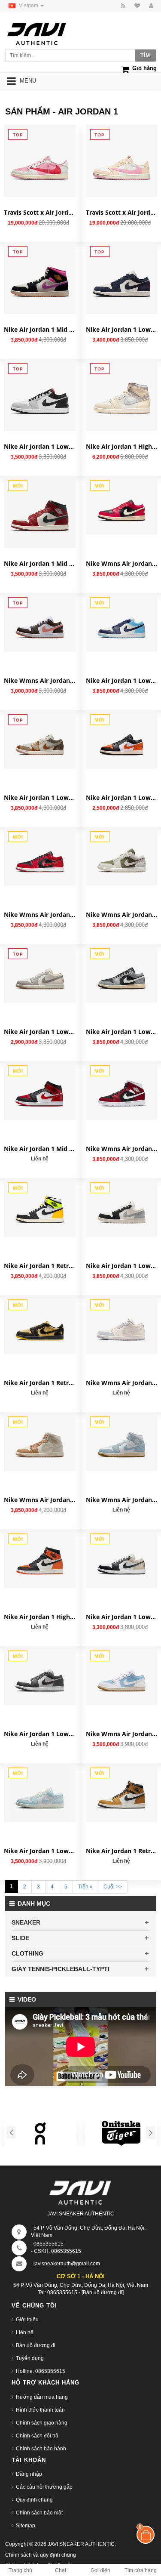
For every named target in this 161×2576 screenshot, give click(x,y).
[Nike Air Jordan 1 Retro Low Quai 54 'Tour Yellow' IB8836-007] (40, 1325)
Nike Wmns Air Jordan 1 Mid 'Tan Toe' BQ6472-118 (40, 1500)
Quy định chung (34, 2500)
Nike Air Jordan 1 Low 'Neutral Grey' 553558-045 (40, 446)
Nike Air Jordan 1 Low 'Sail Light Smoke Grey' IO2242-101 (122, 1266)
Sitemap (26, 2526)
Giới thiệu (27, 2320)
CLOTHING (27, 1953)
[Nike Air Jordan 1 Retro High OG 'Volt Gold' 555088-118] (40, 1208)
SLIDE (20, 1938)
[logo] (45, 32)
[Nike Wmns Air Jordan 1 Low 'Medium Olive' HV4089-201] (122, 856)
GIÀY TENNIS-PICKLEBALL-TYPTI (61, 1969)
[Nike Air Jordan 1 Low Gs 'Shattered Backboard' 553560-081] (122, 739)
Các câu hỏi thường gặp (44, 2487)
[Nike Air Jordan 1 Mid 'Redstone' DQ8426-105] (40, 512)
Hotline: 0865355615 (41, 2371)
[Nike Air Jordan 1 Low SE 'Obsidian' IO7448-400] (122, 278)
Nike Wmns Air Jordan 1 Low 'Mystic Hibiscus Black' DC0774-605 (122, 563)
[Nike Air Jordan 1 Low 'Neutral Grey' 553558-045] (40, 395)
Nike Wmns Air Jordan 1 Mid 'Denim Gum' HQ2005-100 (122, 1500)
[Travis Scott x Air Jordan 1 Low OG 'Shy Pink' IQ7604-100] (122, 161)
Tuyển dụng (30, 2358)
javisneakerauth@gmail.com (67, 2264)
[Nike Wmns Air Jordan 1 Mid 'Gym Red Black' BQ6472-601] (122, 1091)
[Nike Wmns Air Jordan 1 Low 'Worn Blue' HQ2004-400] (122, 1676)
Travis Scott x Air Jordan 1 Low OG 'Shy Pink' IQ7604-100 (122, 212)
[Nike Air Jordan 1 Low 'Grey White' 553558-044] (40, 1676)
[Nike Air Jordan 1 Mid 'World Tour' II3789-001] (40, 278)
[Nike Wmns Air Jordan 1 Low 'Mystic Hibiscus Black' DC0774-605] (122, 505)
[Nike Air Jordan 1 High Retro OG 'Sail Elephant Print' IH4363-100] (122, 395)
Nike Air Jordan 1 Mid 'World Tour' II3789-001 (40, 329)
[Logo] (81, 2191)
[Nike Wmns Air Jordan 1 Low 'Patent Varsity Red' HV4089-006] (40, 856)
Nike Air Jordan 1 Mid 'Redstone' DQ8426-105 (40, 563)
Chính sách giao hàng (42, 2423)
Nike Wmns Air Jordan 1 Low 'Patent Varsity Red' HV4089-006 (40, 915)
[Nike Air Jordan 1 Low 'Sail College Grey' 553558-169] (40, 973)
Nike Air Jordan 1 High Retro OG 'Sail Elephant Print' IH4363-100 (122, 446)
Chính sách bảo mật (39, 2513)
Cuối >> (113, 1887)
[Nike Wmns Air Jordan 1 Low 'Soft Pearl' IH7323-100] (122, 1325)
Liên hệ (25, 2332)
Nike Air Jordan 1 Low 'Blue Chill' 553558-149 (122, 680)
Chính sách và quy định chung (41, 2555)
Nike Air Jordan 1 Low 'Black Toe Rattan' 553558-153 (122, 1617)
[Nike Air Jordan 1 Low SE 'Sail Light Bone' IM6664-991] (40, 739)
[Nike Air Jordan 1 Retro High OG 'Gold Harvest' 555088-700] (122, 1793)
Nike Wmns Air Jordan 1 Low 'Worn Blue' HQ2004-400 (122, 1734)
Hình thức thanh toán (40, 2410)
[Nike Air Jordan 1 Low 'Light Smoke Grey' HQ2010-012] (122, 973)
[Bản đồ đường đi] (103, 2292)
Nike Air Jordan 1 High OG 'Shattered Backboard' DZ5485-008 (40, 1617)
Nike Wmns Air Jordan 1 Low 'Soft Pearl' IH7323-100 (122, 1383)
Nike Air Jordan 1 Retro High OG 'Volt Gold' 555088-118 (40, 1266)
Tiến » (85, 1887)
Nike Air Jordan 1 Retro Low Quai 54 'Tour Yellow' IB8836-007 (40, 1383)
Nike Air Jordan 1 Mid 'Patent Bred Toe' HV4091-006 (40, 1149)
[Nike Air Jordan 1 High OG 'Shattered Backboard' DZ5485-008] (40, 1559)
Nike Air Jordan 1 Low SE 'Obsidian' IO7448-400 (122, 329)
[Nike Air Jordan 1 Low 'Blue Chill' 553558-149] (122, 622)
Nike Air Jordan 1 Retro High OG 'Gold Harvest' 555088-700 (122, 1851)
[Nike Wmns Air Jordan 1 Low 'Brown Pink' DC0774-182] (40, 622)
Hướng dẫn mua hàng (42, 2397)
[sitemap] (136, 6)
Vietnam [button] (29, 6)
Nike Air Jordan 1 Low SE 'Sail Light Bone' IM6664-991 (40, 797)
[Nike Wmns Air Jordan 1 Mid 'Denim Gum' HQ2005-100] (122, 1442)
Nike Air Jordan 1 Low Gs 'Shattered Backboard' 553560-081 (122, 797)
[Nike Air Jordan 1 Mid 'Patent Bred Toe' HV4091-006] (40, 1091)
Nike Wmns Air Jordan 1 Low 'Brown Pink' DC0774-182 (40, 680)
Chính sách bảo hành (41, 2449)
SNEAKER (26, 1922)
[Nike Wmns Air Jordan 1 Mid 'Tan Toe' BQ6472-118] (40, 1442)
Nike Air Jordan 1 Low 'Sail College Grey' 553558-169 (40, 1032)
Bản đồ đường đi (36, 2345)
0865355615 (49, 2244)
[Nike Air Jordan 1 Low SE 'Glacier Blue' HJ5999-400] (40, 1793)
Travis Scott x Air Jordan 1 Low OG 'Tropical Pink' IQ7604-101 (40, 212)
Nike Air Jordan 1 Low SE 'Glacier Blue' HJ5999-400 (40, 1851)
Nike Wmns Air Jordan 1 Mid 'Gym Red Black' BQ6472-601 (122, 1149)
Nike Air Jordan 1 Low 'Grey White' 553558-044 (40, 1734)
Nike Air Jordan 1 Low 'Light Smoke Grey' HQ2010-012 (122, 1032)
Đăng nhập (29, 2474)
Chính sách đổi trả (37, 2436)
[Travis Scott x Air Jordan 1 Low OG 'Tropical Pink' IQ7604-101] (40, 161)
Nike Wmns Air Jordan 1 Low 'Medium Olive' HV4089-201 (122, 915)
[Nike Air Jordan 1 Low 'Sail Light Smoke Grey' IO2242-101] (122, 1208)
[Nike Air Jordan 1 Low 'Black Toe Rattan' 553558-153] (122, 1559)
